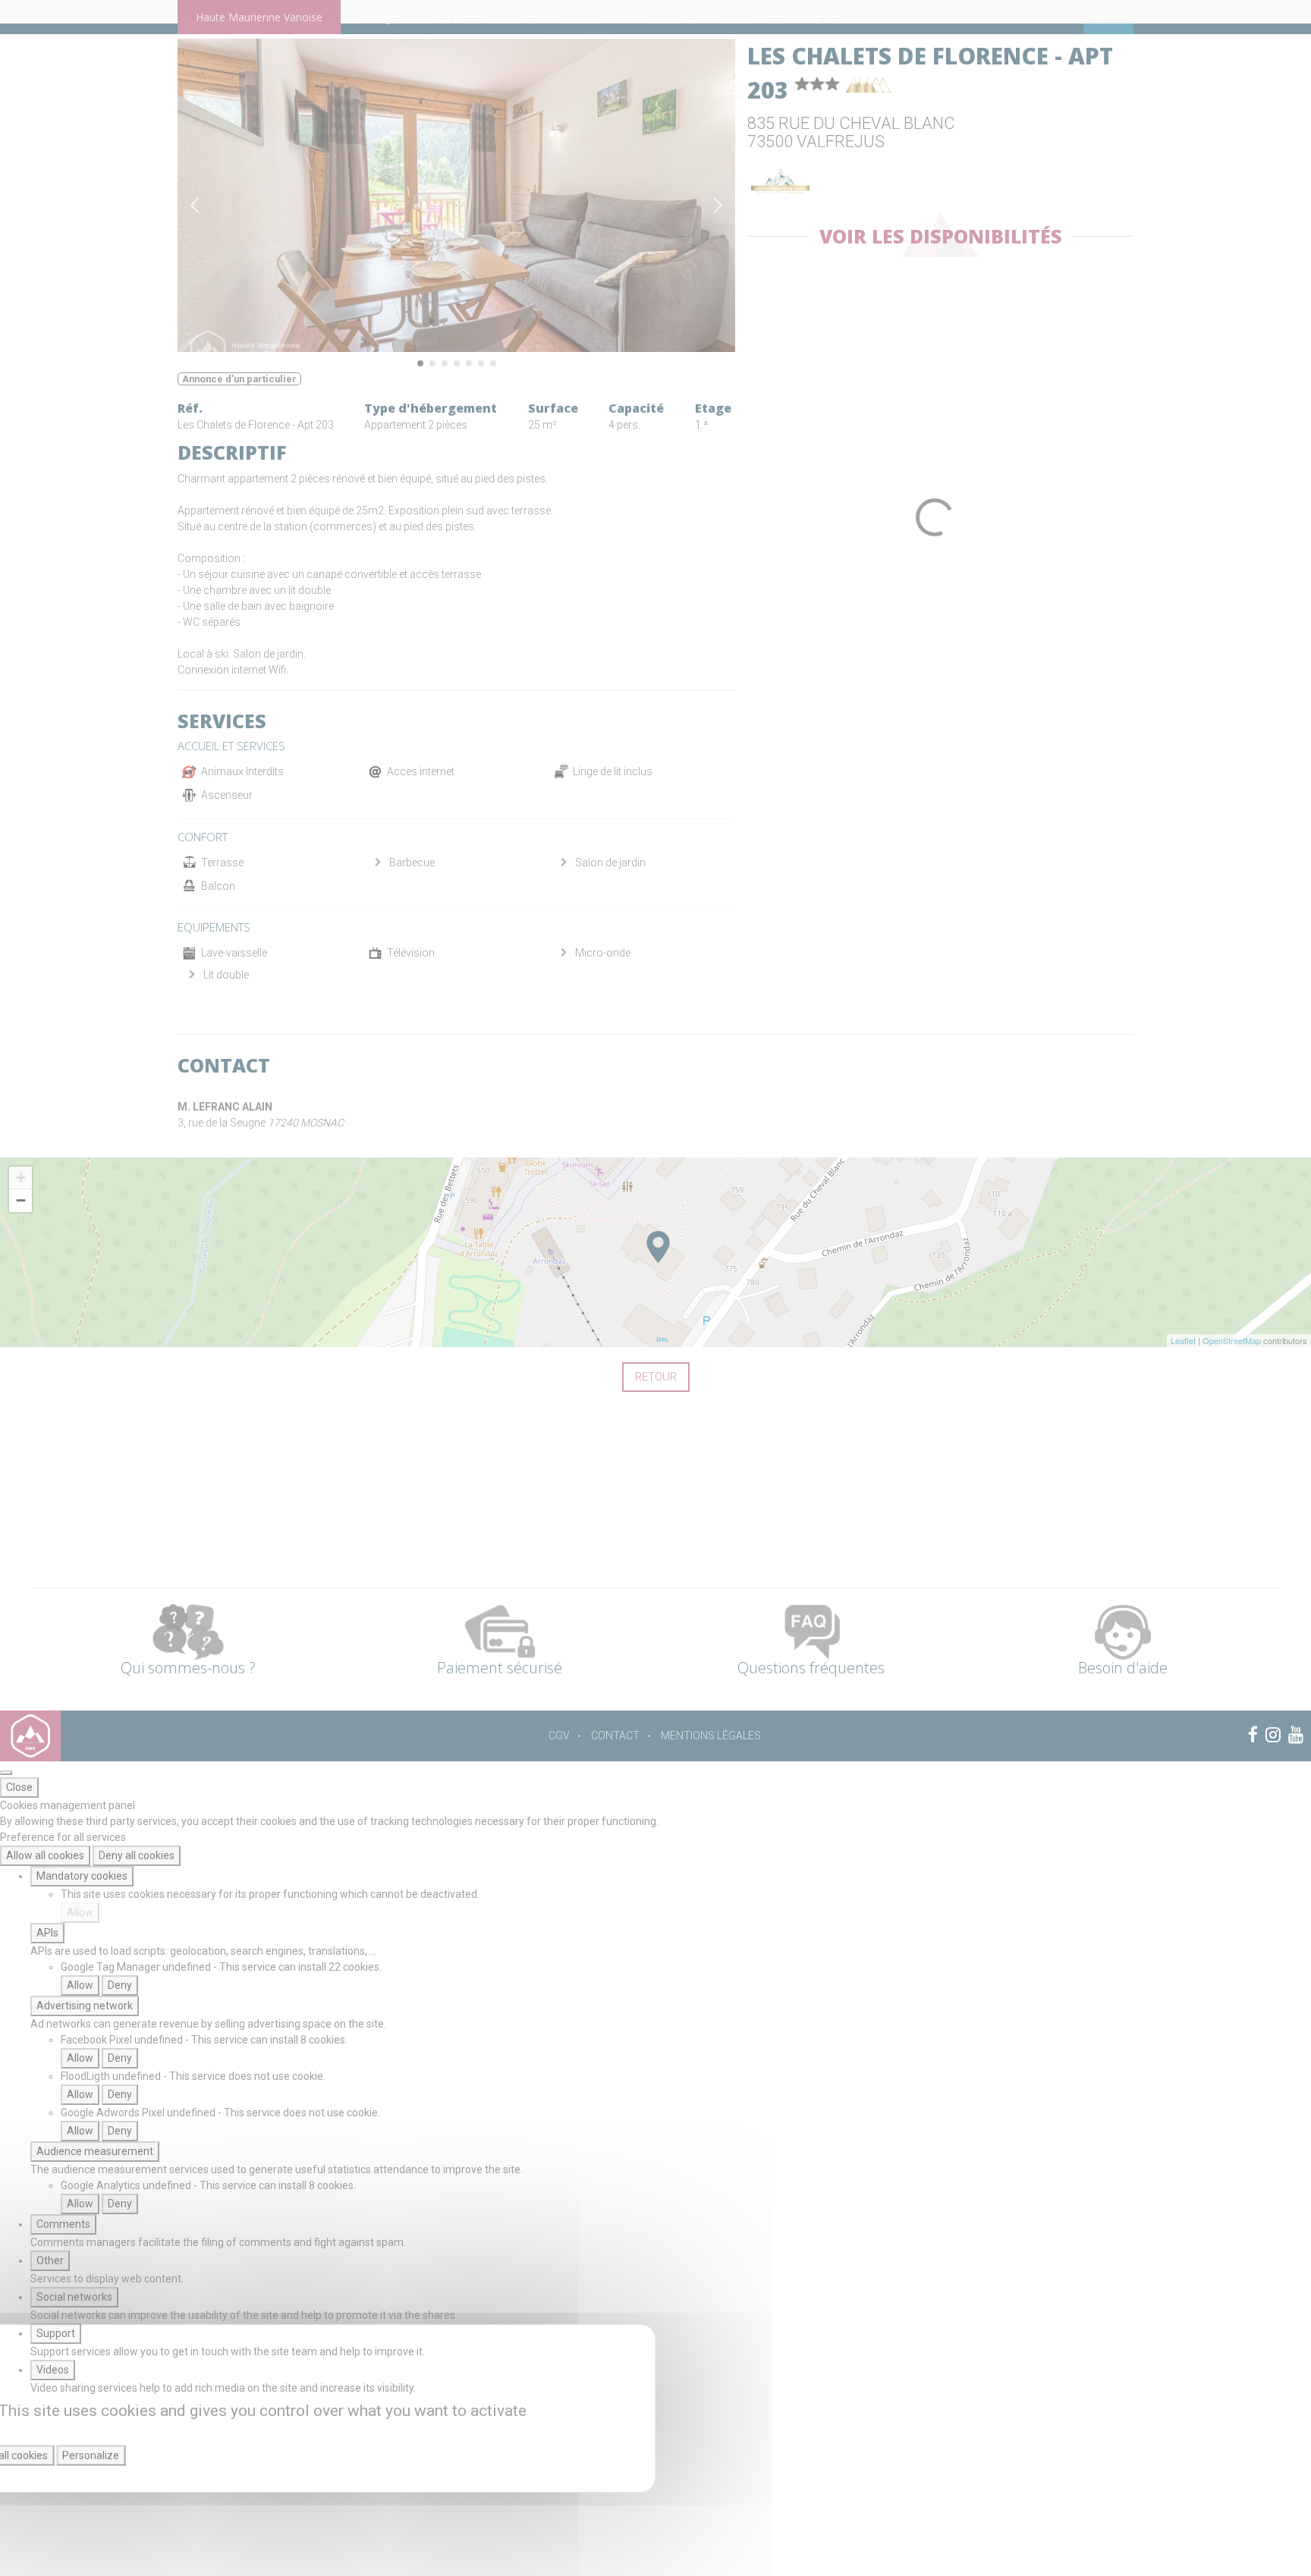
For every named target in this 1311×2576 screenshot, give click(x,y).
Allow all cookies (45, 1855)
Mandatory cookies (82, 1876)
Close (19, 1787)
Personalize (91, 2455)
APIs (47, 1933)
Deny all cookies (137, 1855)
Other (50, 2260)
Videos (53, 2370)
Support (56, 2333)
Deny (120, 1985)
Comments (63, 2224)
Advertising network (85, 2006)
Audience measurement (95, 2151)
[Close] (6, 1773)
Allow (80, 1912)
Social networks (74, 2297)
